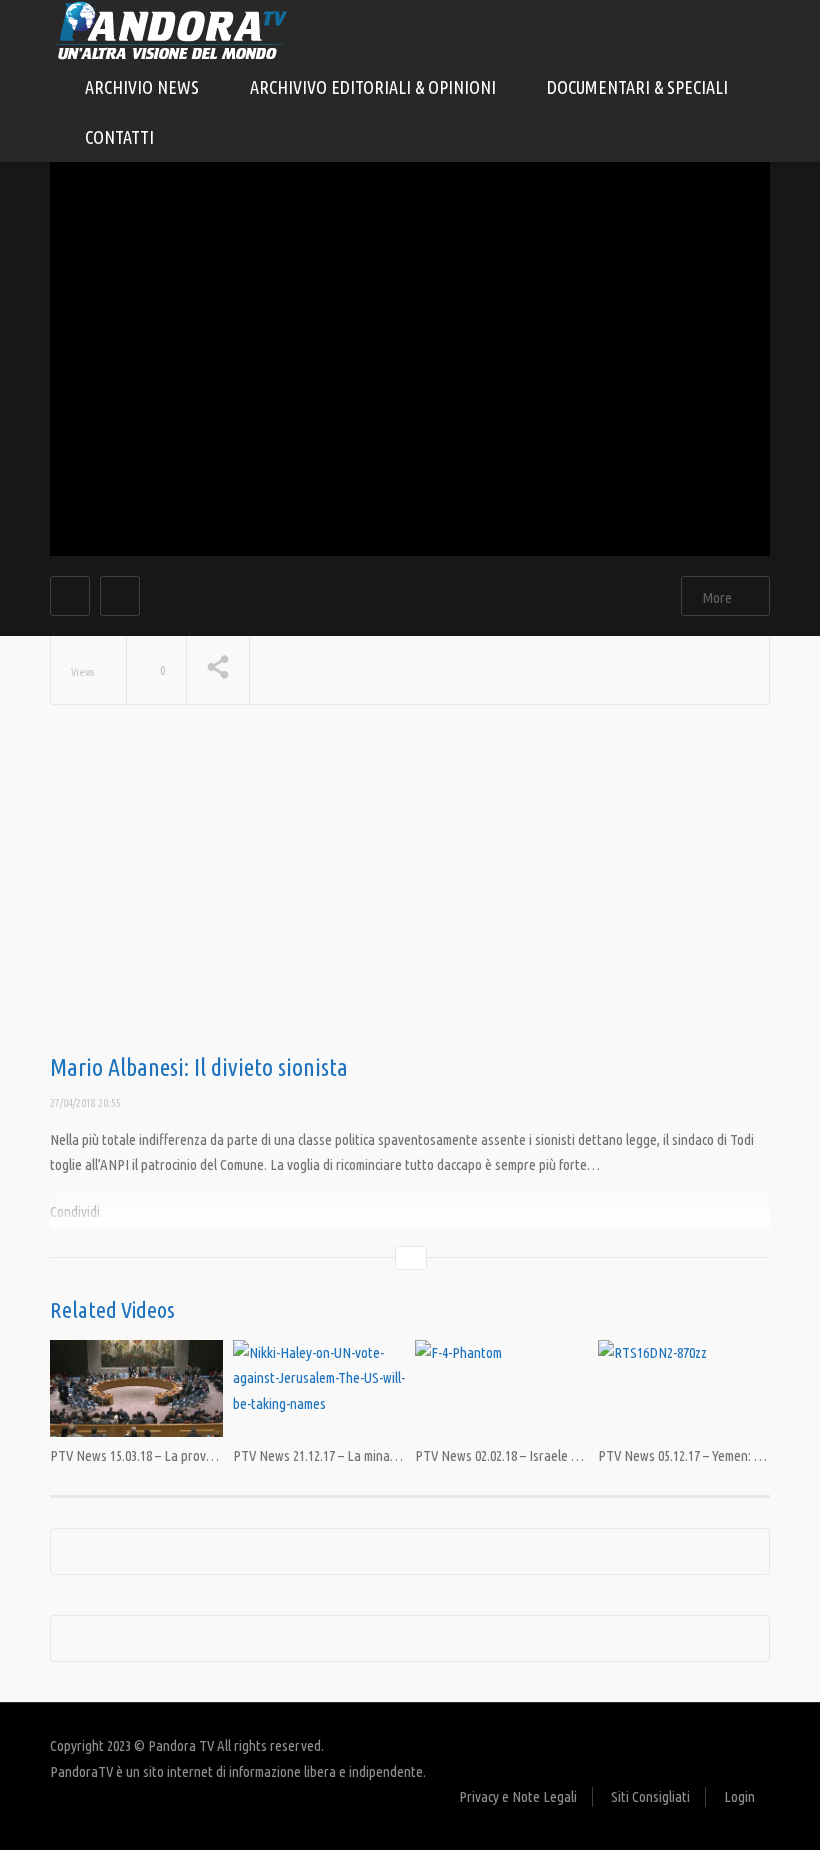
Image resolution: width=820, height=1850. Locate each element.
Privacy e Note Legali (518, 1796)
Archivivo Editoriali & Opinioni (375, 87)
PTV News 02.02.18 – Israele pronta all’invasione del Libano (578, 1455)
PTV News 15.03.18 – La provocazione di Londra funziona (206, 1455)
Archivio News (144, 87)
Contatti (119, 137)
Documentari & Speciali (639, 87)
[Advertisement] (410, 895)
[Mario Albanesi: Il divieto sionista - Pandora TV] (170, 29)
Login (739, 1796)
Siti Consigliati (650, 1796)
